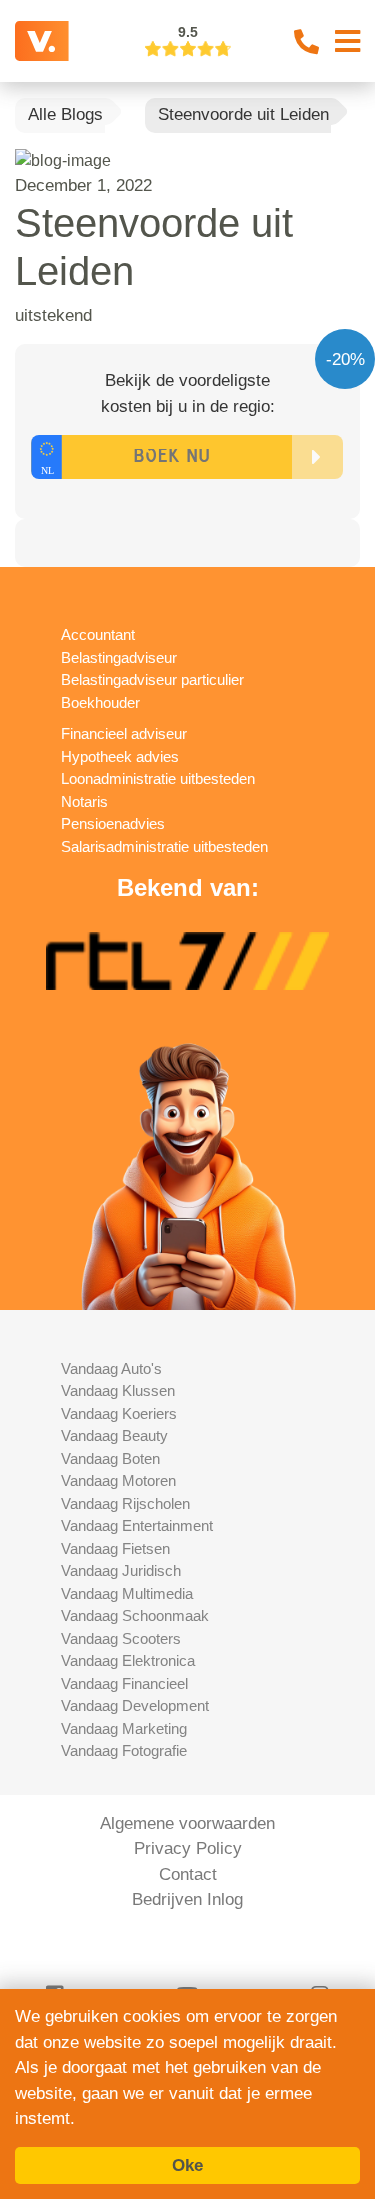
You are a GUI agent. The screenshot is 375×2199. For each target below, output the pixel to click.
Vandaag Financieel (124, 1683)
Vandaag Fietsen (115, 1548)
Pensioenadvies (113, 823)
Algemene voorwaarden (187, 1823)
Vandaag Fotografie (124, 1750)
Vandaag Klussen (118, 1390)
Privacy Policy (188, 1848)
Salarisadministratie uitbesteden (164, 846)
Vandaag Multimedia (127, 1593)
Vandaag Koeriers (119, 1413)
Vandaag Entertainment (137, 1525)
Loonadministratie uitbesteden (158, 778)
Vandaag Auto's (111, 1368)
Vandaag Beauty (114, 1435)
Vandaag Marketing (124, 1728)
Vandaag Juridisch (121, 1570)
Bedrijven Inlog (187, 1899)
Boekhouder (100, 702)
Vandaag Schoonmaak (135, 1615)
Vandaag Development (135, 1705)
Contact (188, 1874)
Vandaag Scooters (121, 1638)
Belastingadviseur (119, 657)
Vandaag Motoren (118, 1480)
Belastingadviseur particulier (152, 679)
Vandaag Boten (110, 1458)
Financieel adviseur (124, 733)
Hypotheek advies (120, 756)
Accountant (98, 634)
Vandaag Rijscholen (125, 1503)
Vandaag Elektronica (128, 1660)
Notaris (84, 801)
